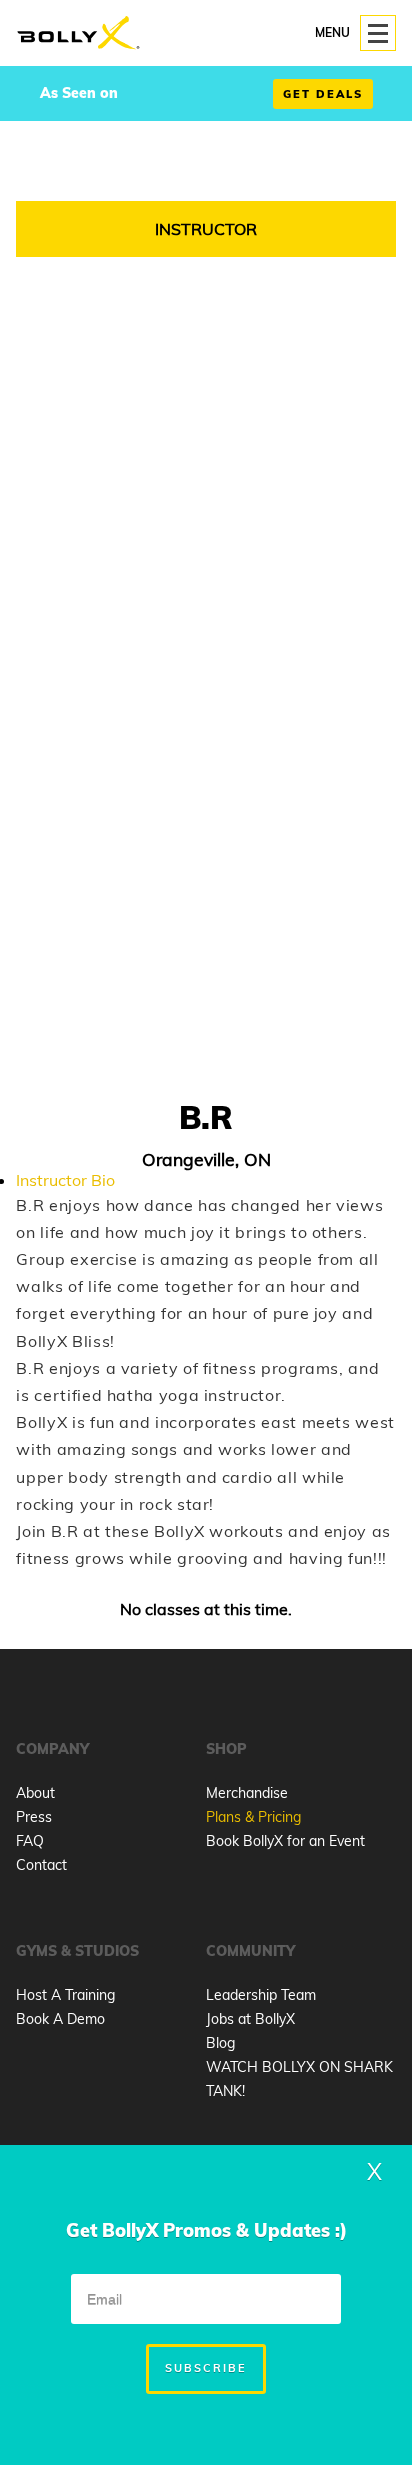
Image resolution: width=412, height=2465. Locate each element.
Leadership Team (261, 1995)
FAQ (30, 1841)
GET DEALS (323, 94)
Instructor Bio (65, 1180)
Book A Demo (60, 2019)
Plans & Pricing (253, 1817)
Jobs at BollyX (250, 2019)
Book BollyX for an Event (285, 1841)
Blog (220, 2043)
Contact (41, 1865)
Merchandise (247, 1793)
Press (34, 1817)
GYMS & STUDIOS (77, 1951)
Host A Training (65, 1995)
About (35, 1793)
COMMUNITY (250, 1951)
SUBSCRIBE (206, 2368)
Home (78, 33)
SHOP (226, 1749)
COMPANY (52, 1749)
